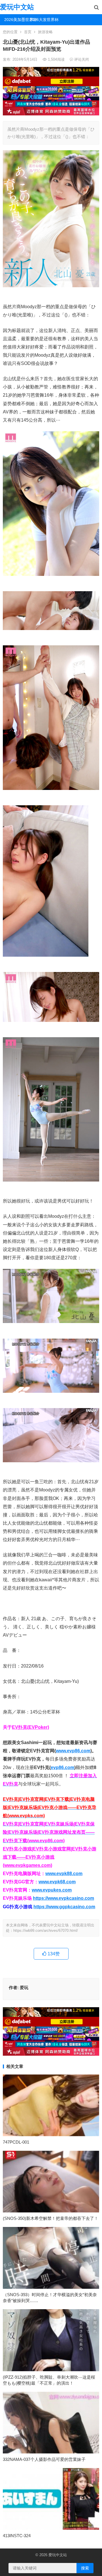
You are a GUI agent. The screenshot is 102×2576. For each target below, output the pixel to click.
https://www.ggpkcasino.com (64, 1907)
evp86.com (62, 1767)
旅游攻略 (45, 32)
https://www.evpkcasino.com (63, 1898)
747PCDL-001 (16, 2142)
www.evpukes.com (52, 1890)
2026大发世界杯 (40, 20)
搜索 (85, 2568)
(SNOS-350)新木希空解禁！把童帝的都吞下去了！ (51, 2218)
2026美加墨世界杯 (15, 20)
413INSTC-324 (17, 2536)
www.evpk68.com (57, 1882)
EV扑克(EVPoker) (30, 1727)
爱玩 (24, 1988)
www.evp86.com (73, 1751)
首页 (28, 32)
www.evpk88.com (64, 1874)
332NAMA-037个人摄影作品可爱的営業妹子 (44, 2459)
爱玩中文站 (17, 7)
